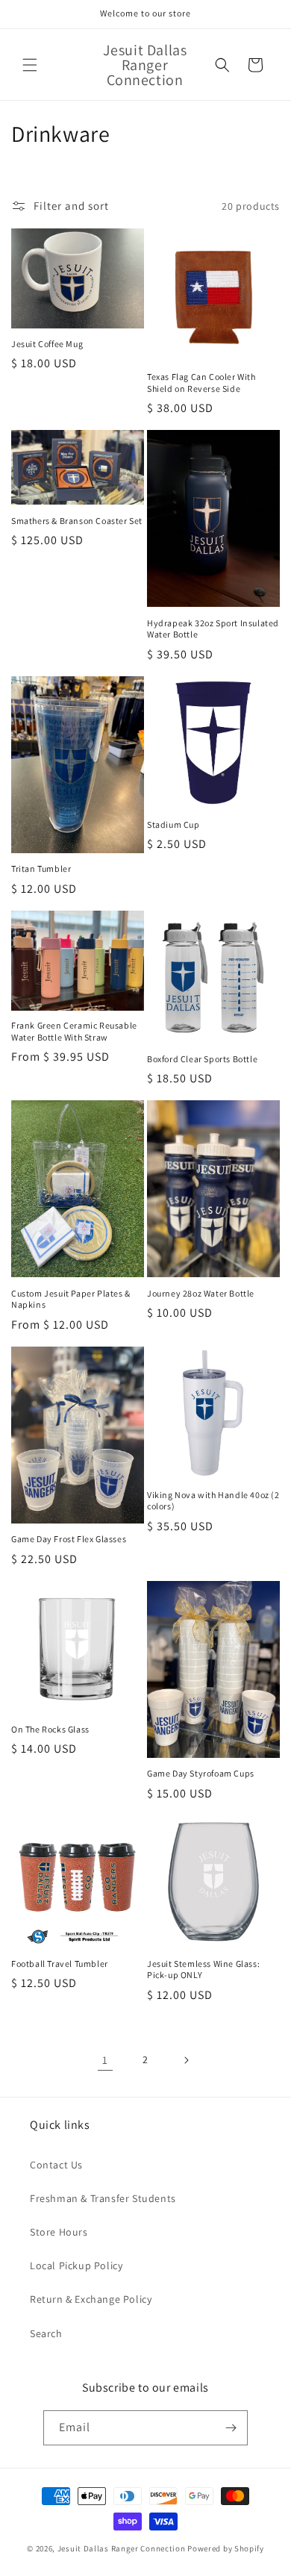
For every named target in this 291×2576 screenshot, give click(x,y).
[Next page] (186, 2060)
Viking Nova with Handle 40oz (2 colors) (213, 1501)
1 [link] (105, 2060)
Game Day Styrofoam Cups (201, 1773)
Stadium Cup (173, 824)
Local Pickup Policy (76, 2265)
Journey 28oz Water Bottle (201, 1293)
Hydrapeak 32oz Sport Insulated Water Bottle (213, 629)
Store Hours (59, 2232)
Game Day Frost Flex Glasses (69, 1539)
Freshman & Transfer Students (103, 2198)
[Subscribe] (231, 2428)
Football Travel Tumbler (60, 1964)
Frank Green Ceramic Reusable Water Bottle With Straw (74, 1031)
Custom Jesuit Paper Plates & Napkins (71, 1299)
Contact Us (56, 2165)
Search (46, 2333)
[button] (30, 65)
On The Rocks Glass (50, 1729)
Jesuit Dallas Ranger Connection (122, 2548)
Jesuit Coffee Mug (47, 344)
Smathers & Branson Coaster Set (77, 521)
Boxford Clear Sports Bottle (202, 1059)
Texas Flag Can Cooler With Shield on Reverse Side (201, 383)
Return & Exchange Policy (91, 2299)
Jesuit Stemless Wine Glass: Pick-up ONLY (203, 1970)
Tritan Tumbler (41, 868)
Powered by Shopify (226, 2548)
